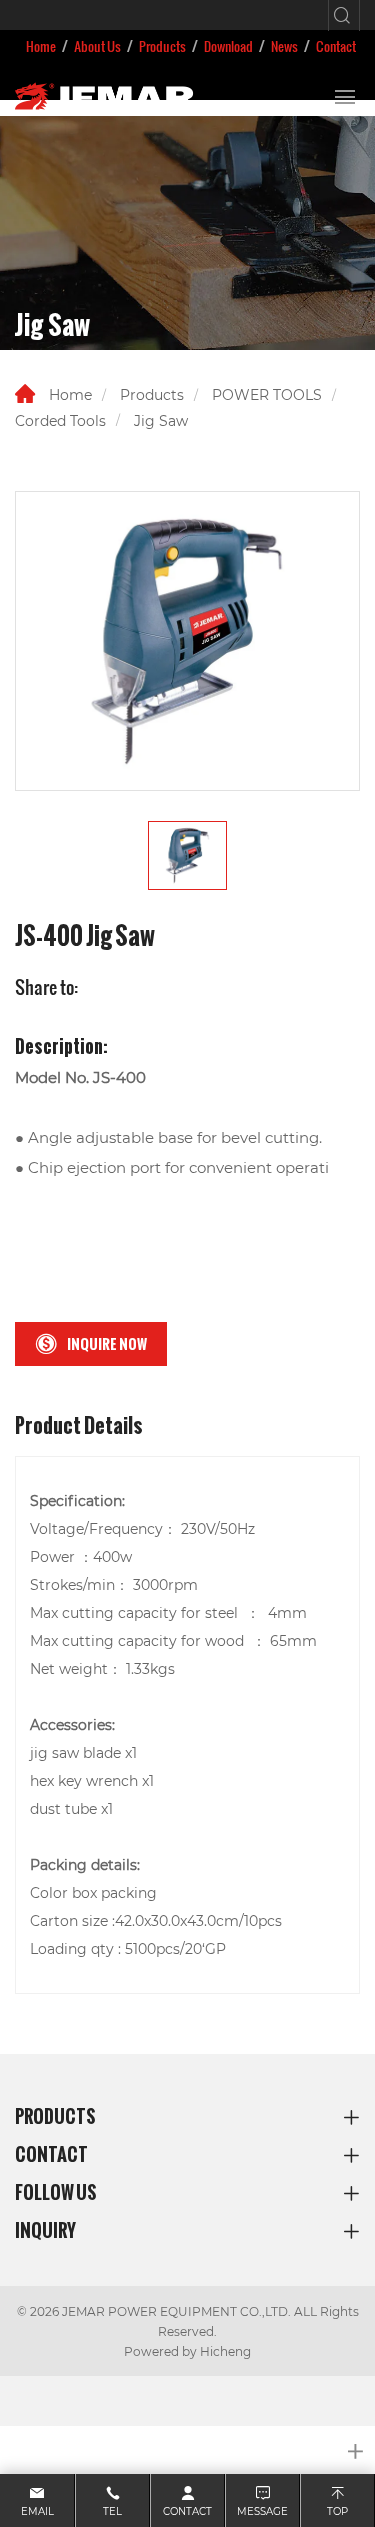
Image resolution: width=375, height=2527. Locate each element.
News (284, 46)
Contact (336, 46)
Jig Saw (161, 420)
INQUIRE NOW (107, 1344)
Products (162, 46)
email (37, 2511)
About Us (97, 46)
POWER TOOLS (267, 394)
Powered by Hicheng (187, 2351)
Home (41, 46)
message (262, 2511)
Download (228, 46)
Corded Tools (60, 420)
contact (187, 2511)
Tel (112, 2511)
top (337, 2511)
